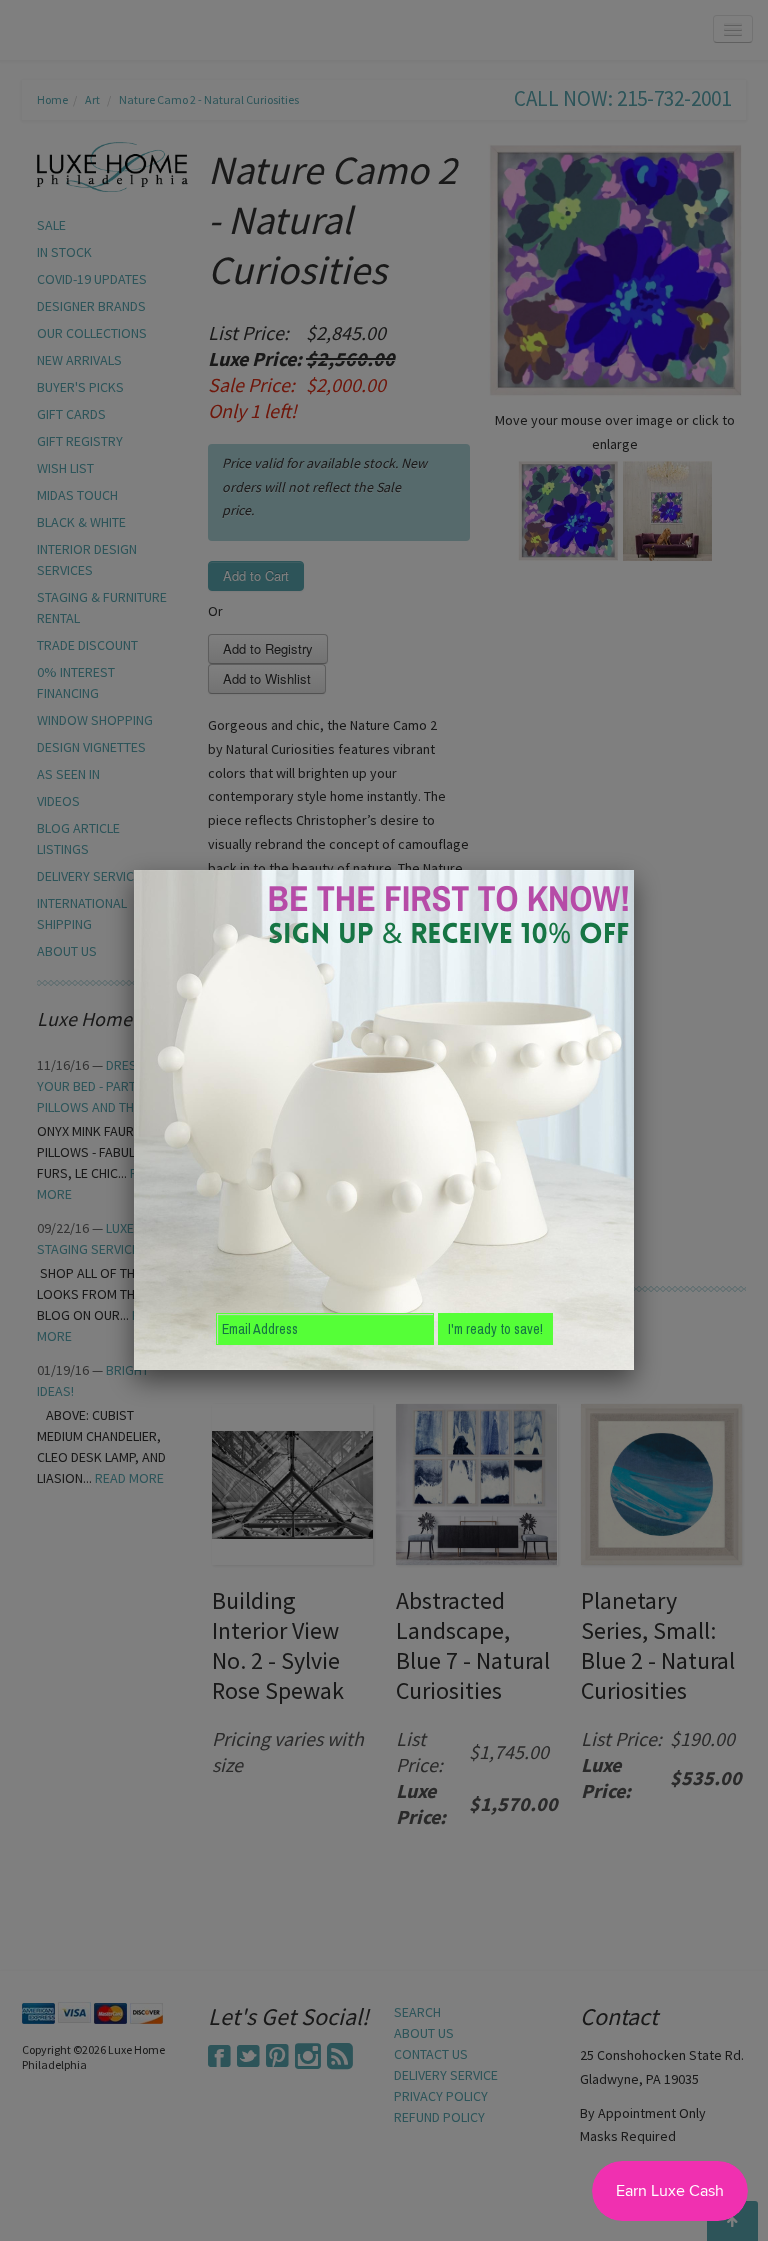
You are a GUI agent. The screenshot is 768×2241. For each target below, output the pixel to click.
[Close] (634, 870)
